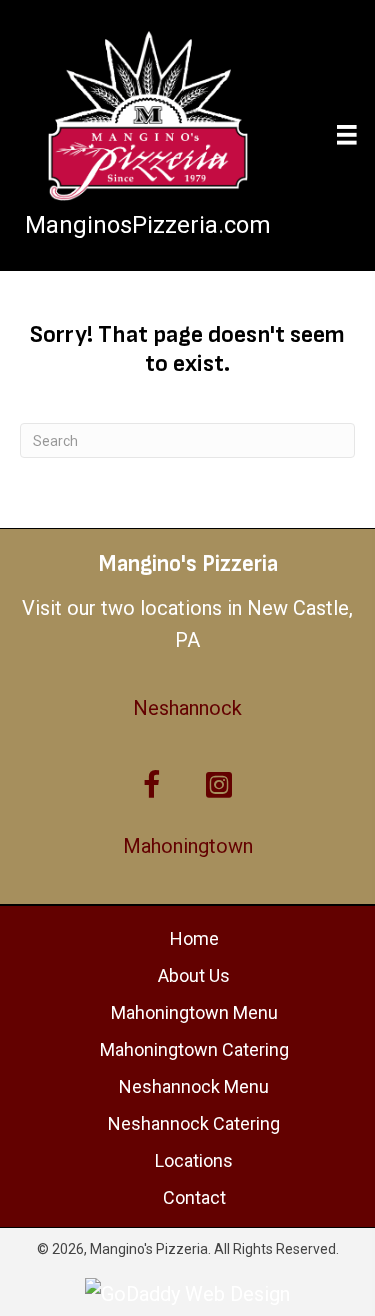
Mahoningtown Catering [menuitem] (194, 1049)
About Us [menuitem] (194, 975)
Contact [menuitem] (194, 1197)
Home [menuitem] (194, 938)
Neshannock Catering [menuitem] (194, 1123)
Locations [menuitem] (194, 1160)
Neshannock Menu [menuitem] (194, 1086)
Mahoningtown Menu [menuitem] (194, 1012)
